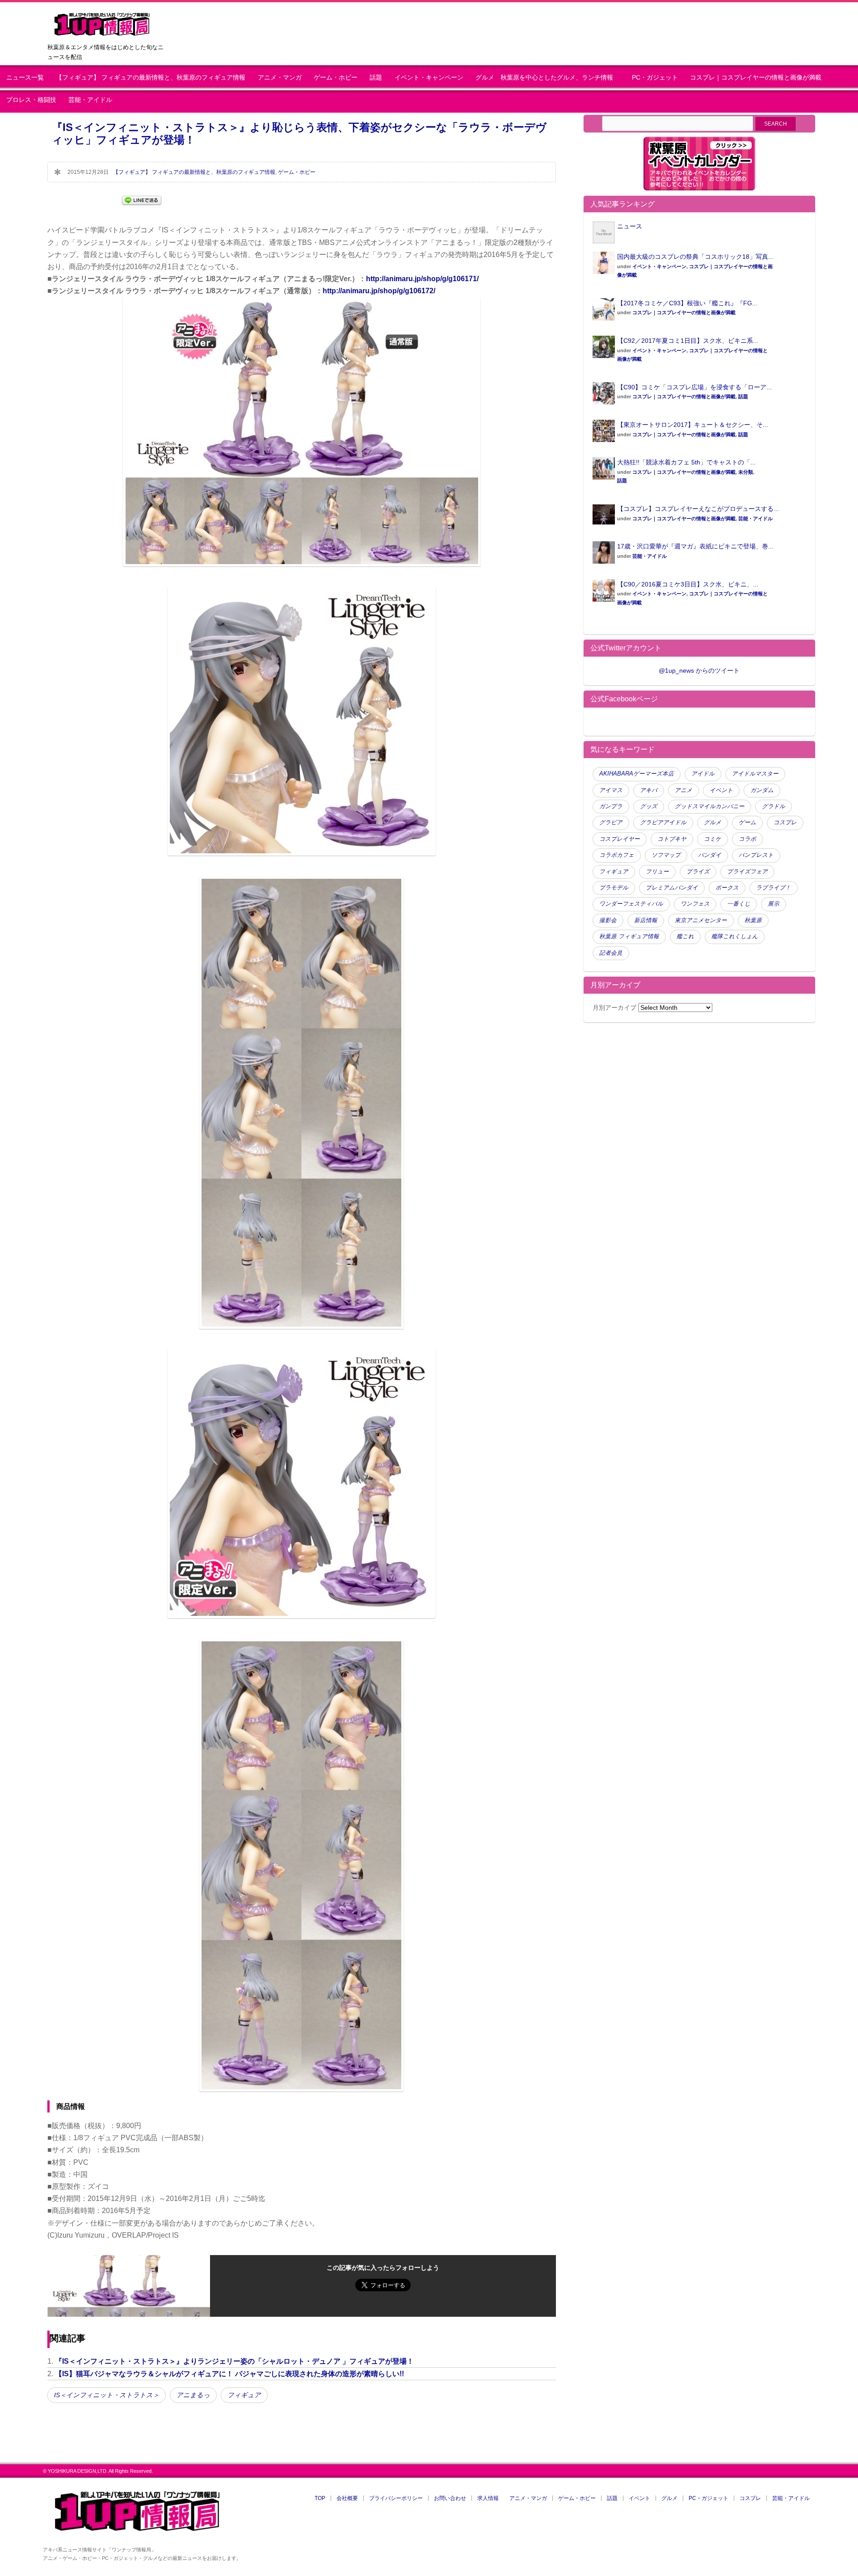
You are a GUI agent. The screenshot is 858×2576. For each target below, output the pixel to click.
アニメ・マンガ (280, 78)
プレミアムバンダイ (672, 888)
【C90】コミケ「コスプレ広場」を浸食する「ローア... (694, 387)
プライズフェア (747, 872)
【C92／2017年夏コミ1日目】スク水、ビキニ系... (688, 341)
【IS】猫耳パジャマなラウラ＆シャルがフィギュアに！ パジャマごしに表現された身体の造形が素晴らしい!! (229, 2374)
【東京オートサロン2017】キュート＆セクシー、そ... (693, 425)
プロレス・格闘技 (31, 100)
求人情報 (488, 2498)
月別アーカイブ (614, 1008)
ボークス (727, 888)
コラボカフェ (617, 855)
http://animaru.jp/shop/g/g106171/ (422, 279)
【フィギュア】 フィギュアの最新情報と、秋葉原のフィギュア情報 (151, 78)
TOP (320, 2498)
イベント (721, 790)
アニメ (683, 790)
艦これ (685, 936)
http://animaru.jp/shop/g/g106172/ (379, 291)
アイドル (703, 774)
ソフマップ (666, 855)
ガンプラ (611, 806)
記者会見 (611, 953)
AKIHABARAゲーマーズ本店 (637, 774)
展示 (774, 904)
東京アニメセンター (701, 920)
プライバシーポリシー (396, 2498)
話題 (376, 78)
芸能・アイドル (90, 100)
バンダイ (710, 855)
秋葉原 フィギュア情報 (629, 936)
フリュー (657, 872)
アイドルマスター (755, 774)
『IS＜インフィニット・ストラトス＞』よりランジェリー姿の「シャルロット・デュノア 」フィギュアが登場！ (234, 2361)
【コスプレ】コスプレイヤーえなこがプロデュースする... (698, 509)
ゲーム (747, 822)
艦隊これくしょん (735, 936)
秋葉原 (753, 920)
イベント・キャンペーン (429, 78)
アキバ (649, 790)
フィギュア (244, 2395)
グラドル (774, 806)
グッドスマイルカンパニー (710, 806)
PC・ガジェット (655, 78)
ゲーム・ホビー (336, 78)
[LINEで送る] (142, 200)
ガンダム (762, 790)
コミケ (713, 839)
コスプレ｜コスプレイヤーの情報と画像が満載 (756, 78)
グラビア (611, 822)
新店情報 (646, 920)
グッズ (649, 806)
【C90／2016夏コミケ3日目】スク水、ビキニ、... (688, 584)
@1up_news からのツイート (699, 670)
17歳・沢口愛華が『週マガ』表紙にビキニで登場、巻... (695, 546)
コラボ (747, 839)
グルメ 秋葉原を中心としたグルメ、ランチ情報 (547, 78)
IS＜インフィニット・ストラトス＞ (107, 2395)
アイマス (611, 790)
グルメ (713, 822)
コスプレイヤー (620, 839)
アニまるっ (193, 2395)
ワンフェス (695, 904)
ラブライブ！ (774, 888)
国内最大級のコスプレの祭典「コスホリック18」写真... (695, 257)
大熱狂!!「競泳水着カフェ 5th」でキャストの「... (686, 462)
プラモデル (614, 888)
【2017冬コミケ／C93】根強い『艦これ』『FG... (687, 303)
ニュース (630, 226)
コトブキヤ (672, 839)
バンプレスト (756, 855)
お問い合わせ (450, 2498)
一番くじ (739, 904)
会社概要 (347, 2498)
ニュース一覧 (25, 78)
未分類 (746, 472)
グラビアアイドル (663, 822)
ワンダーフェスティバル (631, 904)
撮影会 (608, 920)
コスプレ (785, 822)
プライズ (698, 872)
